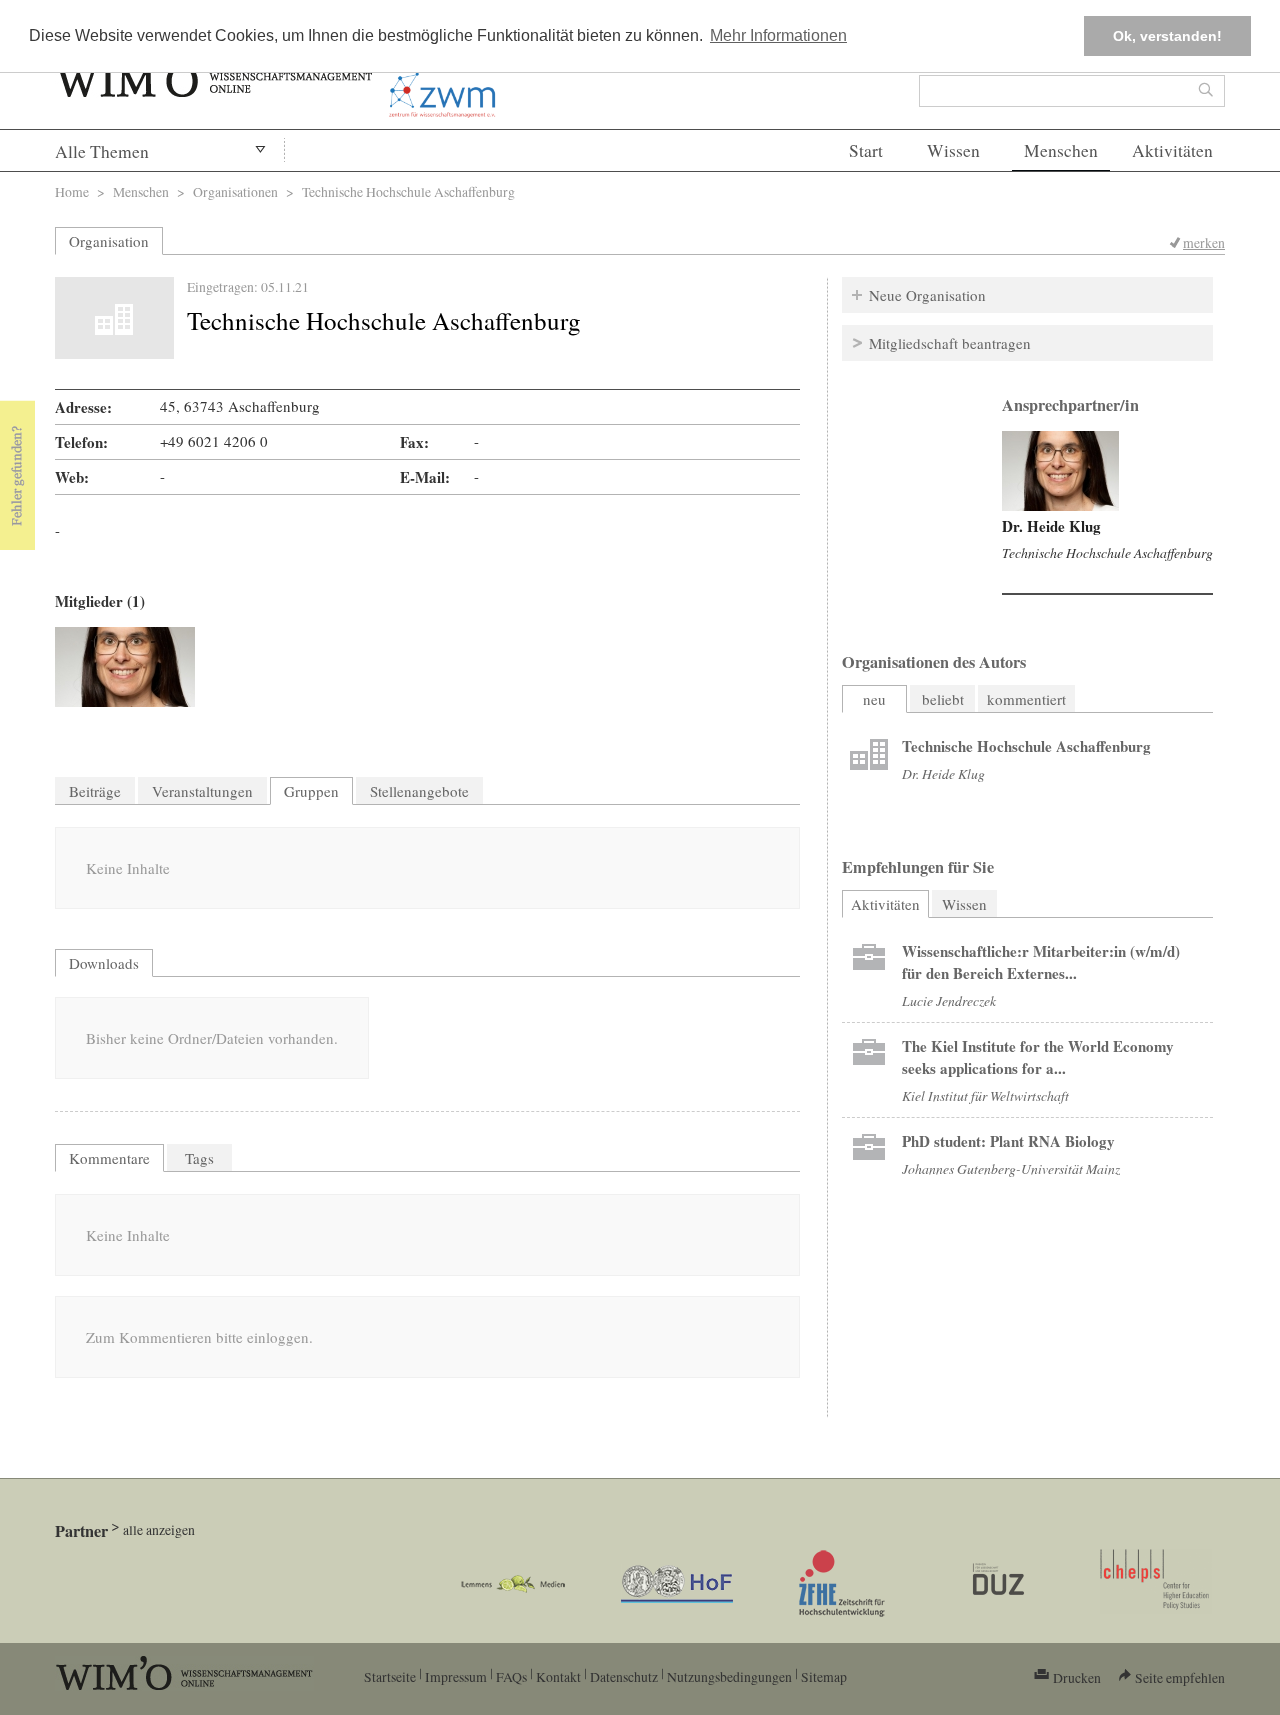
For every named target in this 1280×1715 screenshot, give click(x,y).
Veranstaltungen (202, 791)
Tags (199, 1158)
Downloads (104, 963)
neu (874, 699)
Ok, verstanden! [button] (1167, 36)
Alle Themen (102, 151)
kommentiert (1026, 699)
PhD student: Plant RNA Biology (1008, 1141)
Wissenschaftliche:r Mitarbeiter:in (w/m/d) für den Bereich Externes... (1041, 962)
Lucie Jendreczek (949, 1000)
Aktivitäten (1172, 150)
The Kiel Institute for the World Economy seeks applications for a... (1038, 1057)
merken (1204, 242)
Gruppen (311, 791)
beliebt (943, 699)
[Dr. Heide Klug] (125, 667)
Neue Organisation (927, 295)
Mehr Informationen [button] (778, 35)
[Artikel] (869, 757)
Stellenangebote (419, 791)
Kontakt (558, 1676)
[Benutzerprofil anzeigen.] (1060, 471)
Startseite (390, 1676)
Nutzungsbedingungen (729, 1676)
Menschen (1061, 150)
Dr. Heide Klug (1051, 526)
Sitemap (824, 1676)
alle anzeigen (159, 1529)
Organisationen (235, 191)
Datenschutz (624, 1676)
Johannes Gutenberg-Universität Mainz (1011, 1168)
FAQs (511, 1676)
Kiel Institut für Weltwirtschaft (985, 1095)
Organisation (109, 241)
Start (866, 150)
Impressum (456, 1676)
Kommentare (109, 1158)
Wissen (953, 150)
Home (72, 191)
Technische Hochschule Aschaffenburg (1107, 552)
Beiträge (95, 791)
